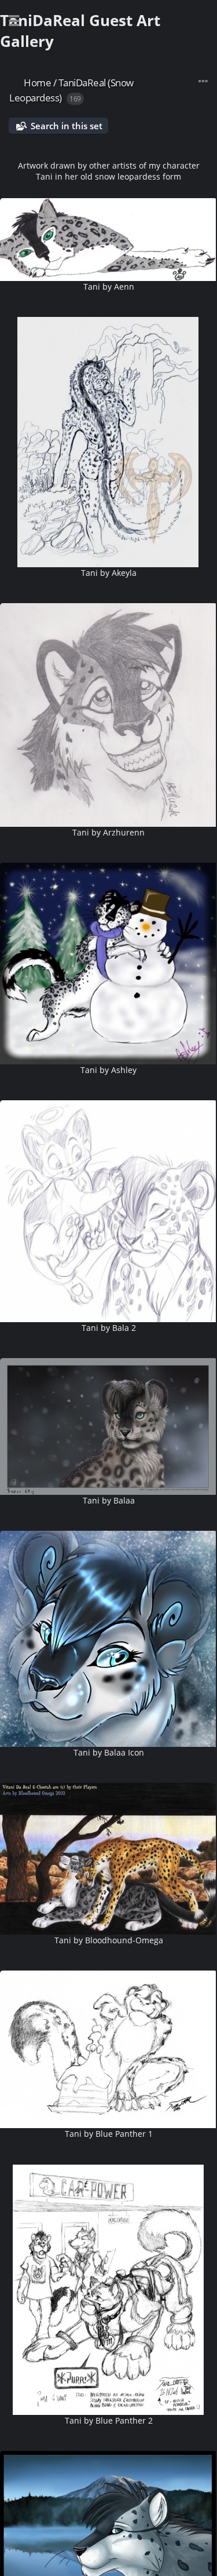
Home (37, 83)
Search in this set (67, 126)
